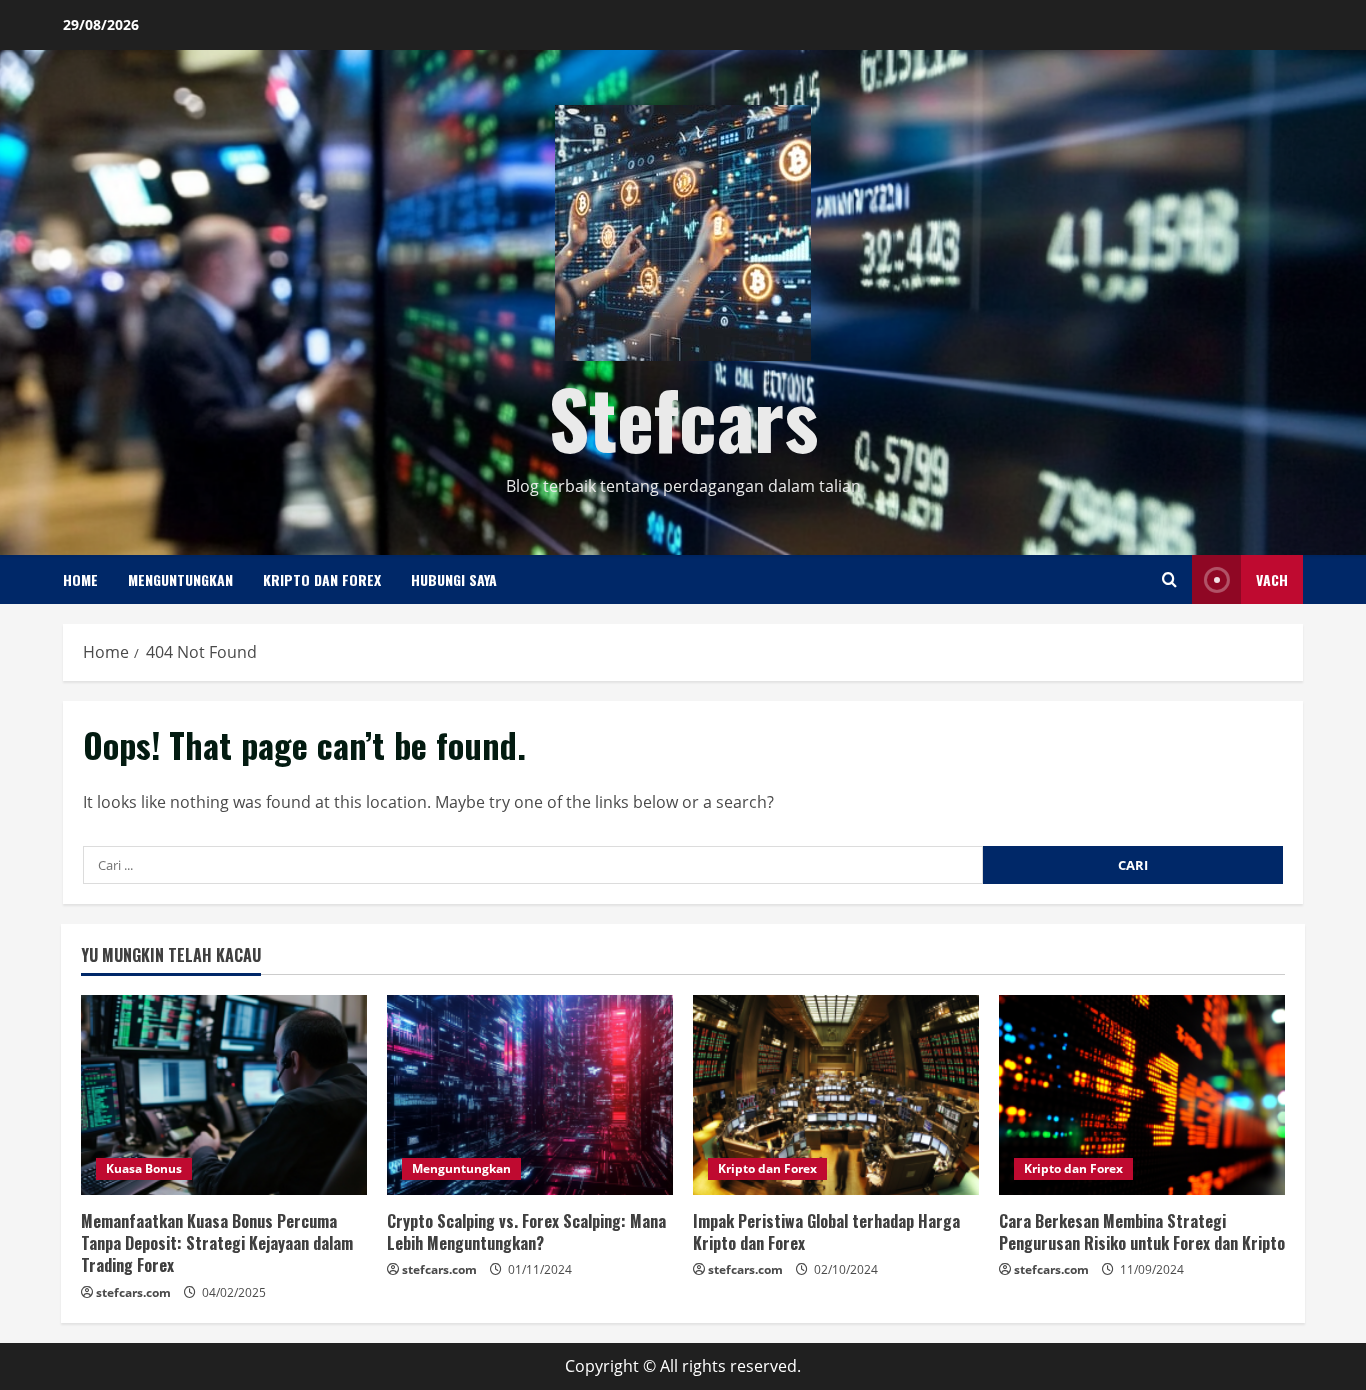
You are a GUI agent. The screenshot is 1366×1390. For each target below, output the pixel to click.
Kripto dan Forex (322, 579)
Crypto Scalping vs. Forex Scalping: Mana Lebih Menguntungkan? (526, 1232)
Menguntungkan (180, 579)
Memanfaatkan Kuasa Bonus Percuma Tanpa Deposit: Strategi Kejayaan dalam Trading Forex (217, 1243)
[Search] (1169, 579)
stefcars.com (133, 1292)
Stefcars (683, 417)
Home (80, 579)
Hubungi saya (454, 579)
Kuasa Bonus (144, 1168)
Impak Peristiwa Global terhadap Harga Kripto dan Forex (826, 1232)
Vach (1272, 579)
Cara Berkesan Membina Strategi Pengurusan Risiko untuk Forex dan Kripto (1142, 1232)
